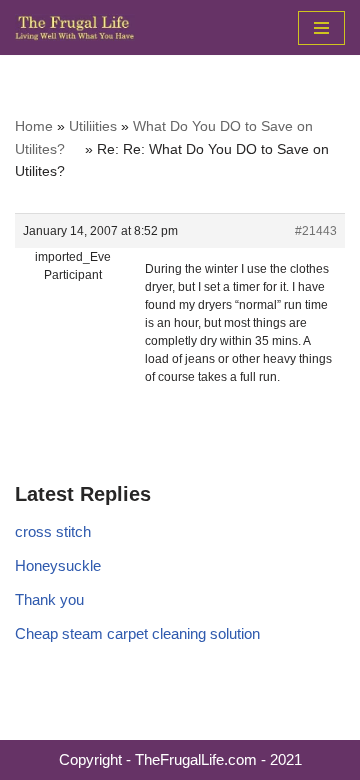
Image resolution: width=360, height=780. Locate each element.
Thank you (49, 599)
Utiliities (93, 126)
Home (34, 126)
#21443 (316, 231)
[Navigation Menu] (321, 28)
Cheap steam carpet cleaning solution (137, 633)
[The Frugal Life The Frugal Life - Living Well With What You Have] (75, 27)
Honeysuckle (58, 565)
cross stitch (53, 531)
